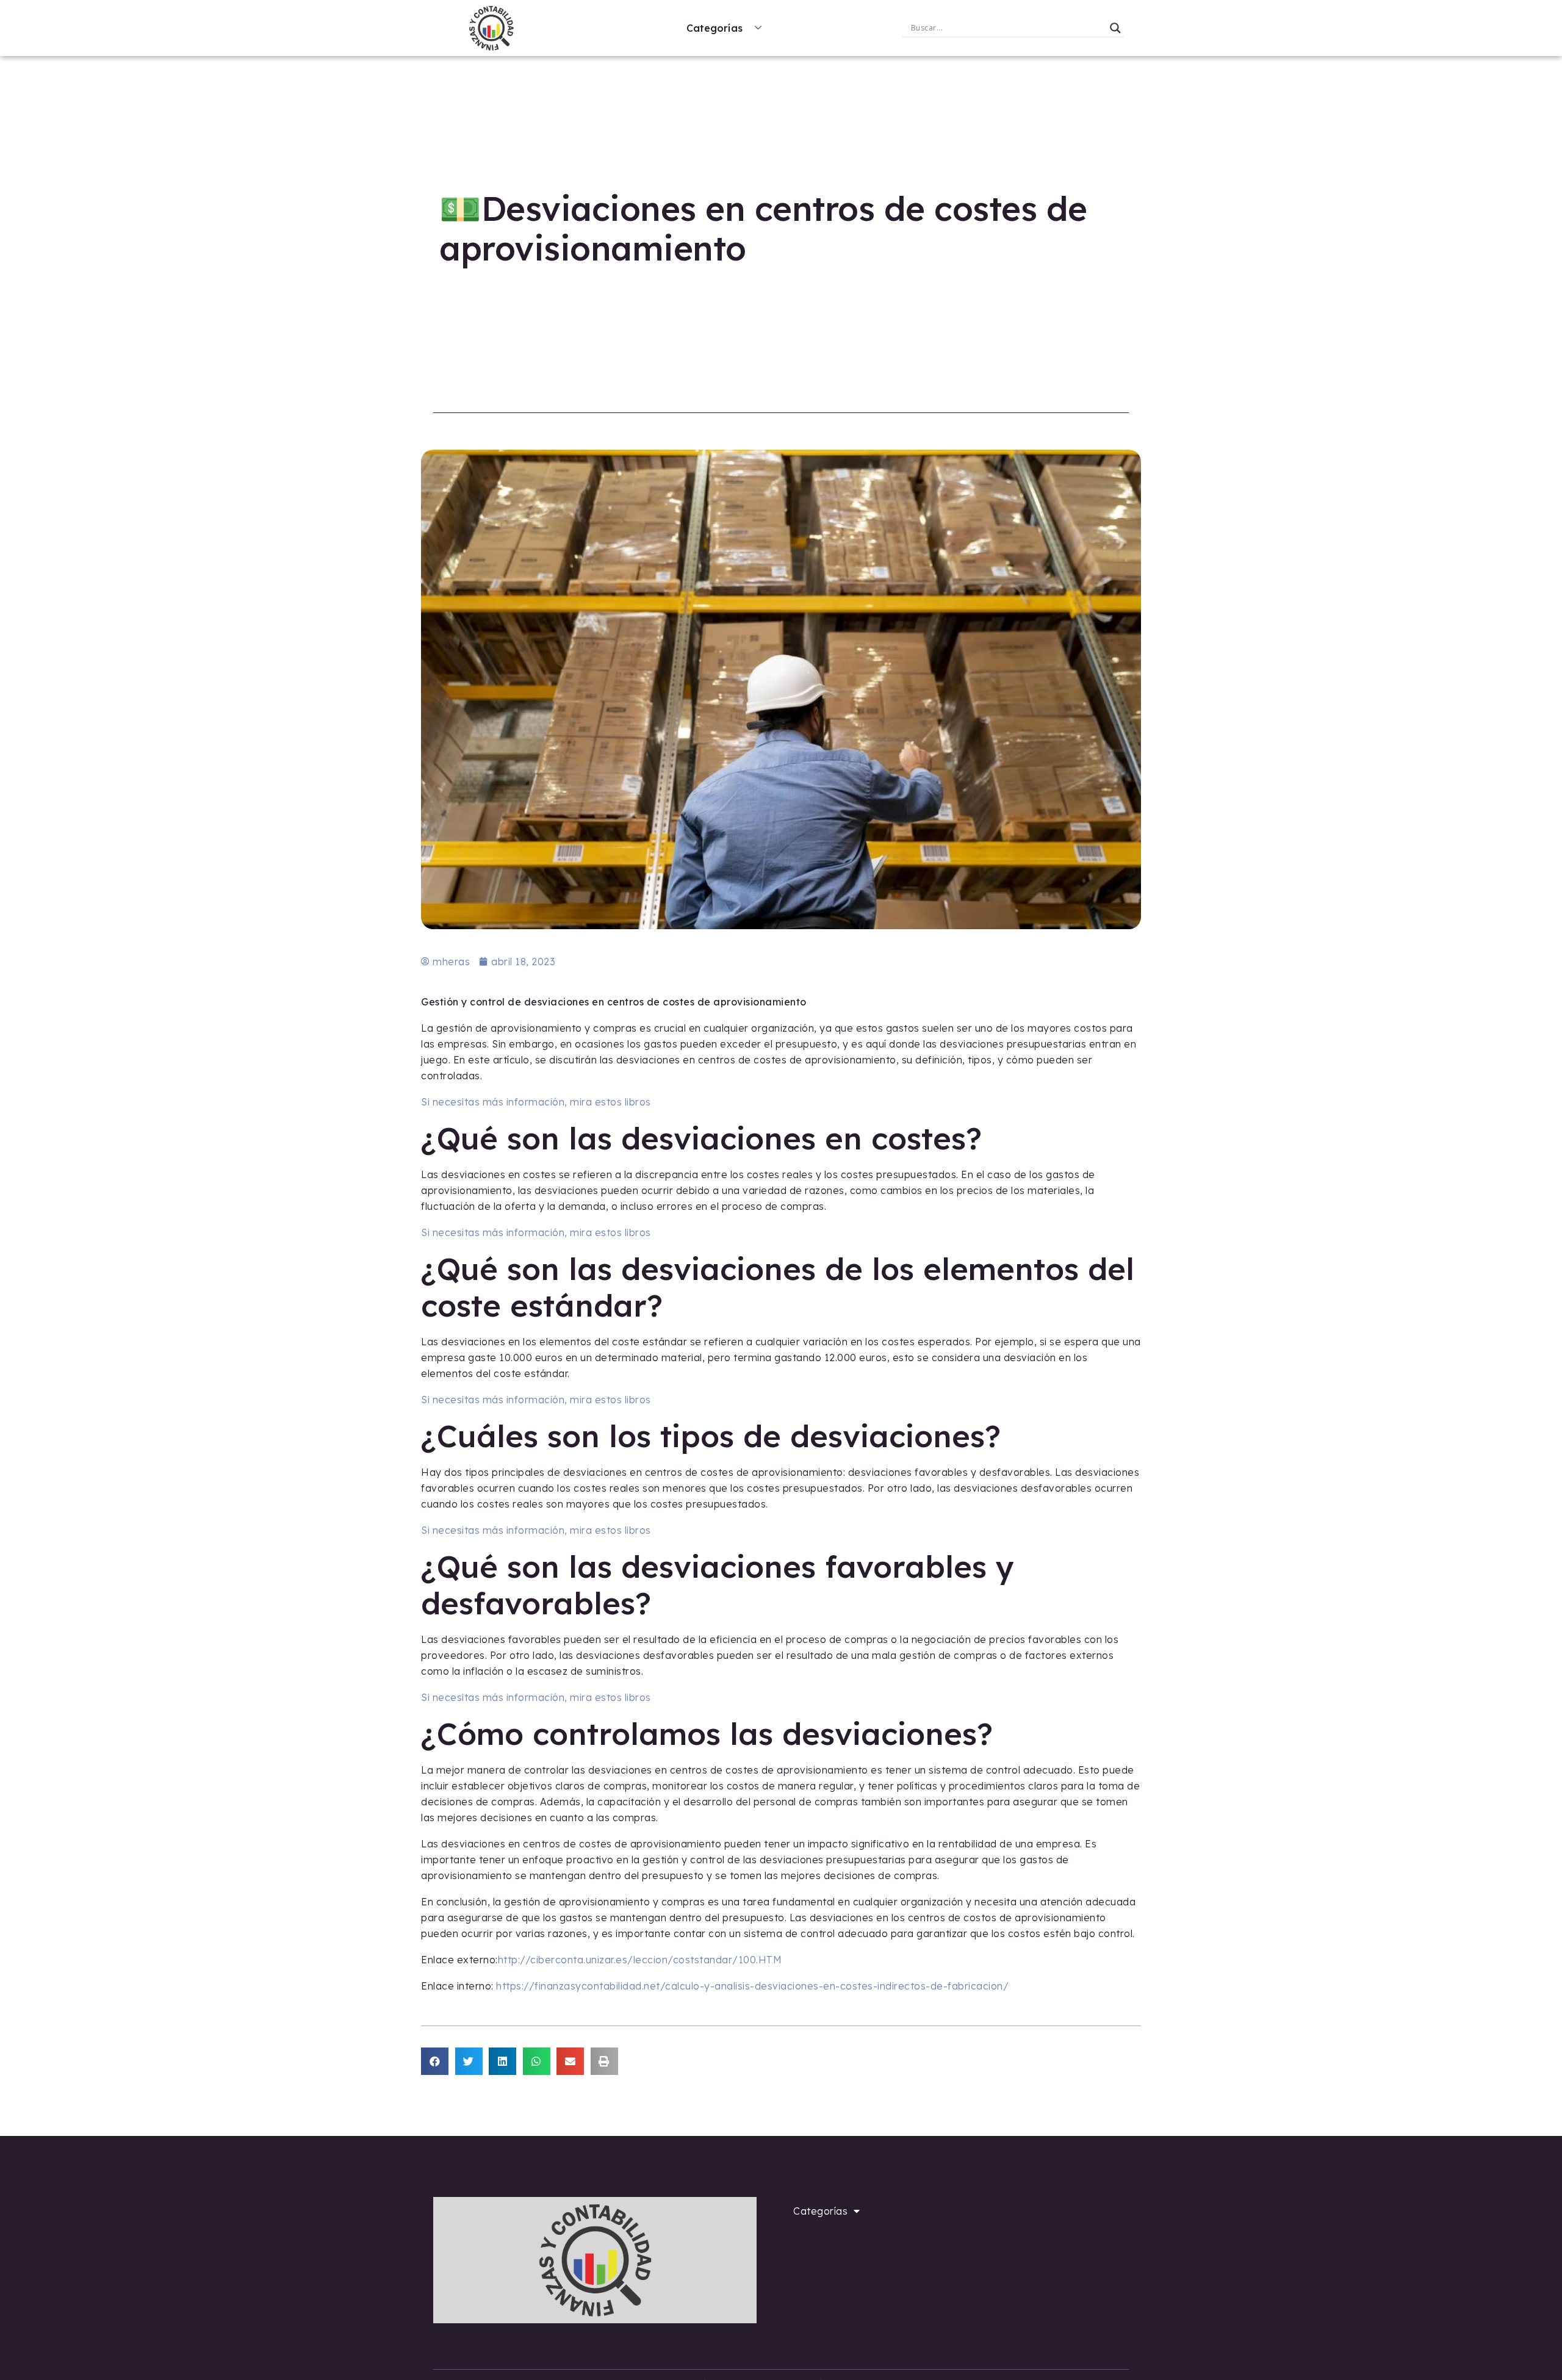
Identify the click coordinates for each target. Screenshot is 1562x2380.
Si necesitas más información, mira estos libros (536, 1102)
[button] (435, 2061)
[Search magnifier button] (1115, 28)
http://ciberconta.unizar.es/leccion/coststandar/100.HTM (640, 1960)
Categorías (714, 28)
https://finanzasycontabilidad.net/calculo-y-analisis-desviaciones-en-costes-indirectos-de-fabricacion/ (752, 1986)
